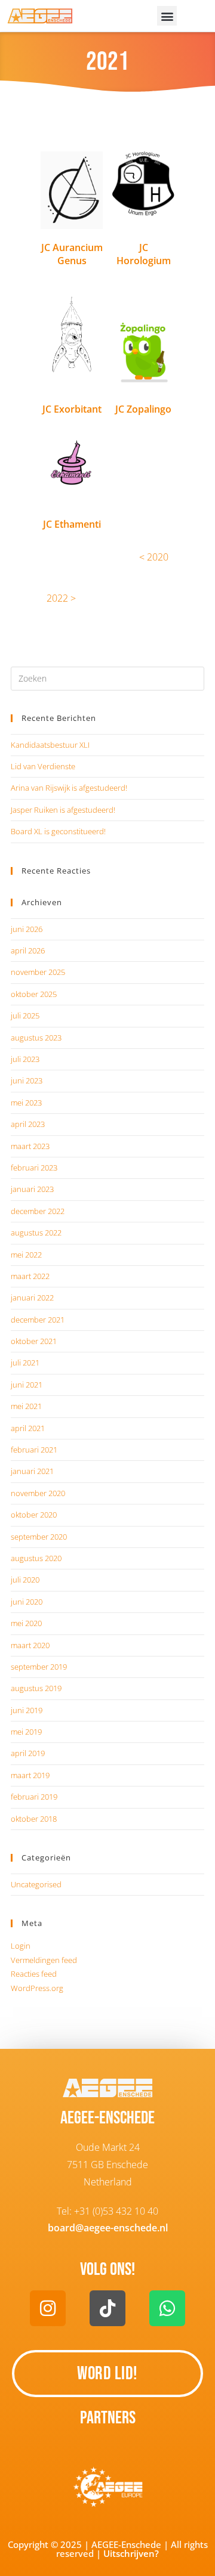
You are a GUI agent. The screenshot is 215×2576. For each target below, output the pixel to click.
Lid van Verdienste (43, 766)
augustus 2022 (36, 1233)
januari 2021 (32, 1471)
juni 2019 (27, 1710)
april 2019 (28, 1753)
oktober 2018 (34, 1819)
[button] (167, 16)
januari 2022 (32, 1298)
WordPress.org (37, 1988)
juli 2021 (25, 1363)
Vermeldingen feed (44, 1960)
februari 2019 (34, 1797)
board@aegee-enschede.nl (108, 2228)
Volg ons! (107, 2270)
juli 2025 (25, 1015)
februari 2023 (34, 1168)
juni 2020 (27, 1602)
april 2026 (28, 950)
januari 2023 (32, 1189)
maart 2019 (30, 1775)
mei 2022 (26, 1255)
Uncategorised (36, 1884)
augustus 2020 (36, 1558)
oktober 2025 (34, 994)
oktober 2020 (34, 1515)
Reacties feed (34, 1974)
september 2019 (39, 1667)
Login (21, 1946)
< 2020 (154, 557)
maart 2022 (30, 1276)
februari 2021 (34, 1450)
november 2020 (38, 1493)
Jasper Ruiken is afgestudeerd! (63, 810)
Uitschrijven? (131, 2553)
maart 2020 (30, 1645)
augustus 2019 (36, 1688)
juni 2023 (27, 1080)
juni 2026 (27, 929)
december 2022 (38, 1211)
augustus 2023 (36, 1038)
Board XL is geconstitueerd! (58, 831)
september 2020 (39, 1537)
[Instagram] (48, 2308)
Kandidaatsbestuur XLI (50, 745)
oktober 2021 (34, 1341)
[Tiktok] (107, 2308)
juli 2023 (25, 1059)
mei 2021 (26, 1406)
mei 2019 (26, 1732)
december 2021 (38, 1320)
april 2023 (28, 1124)
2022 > (61, 598)
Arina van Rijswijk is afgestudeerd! (69, 788)
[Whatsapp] (167, 2308)
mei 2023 (26, 1103)
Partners (108, 2418)
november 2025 (38, 972)
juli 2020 (25, 1580)
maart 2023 (30, 1146)
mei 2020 (26, 1623)
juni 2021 (27, 1385)
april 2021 (28, 1428)
